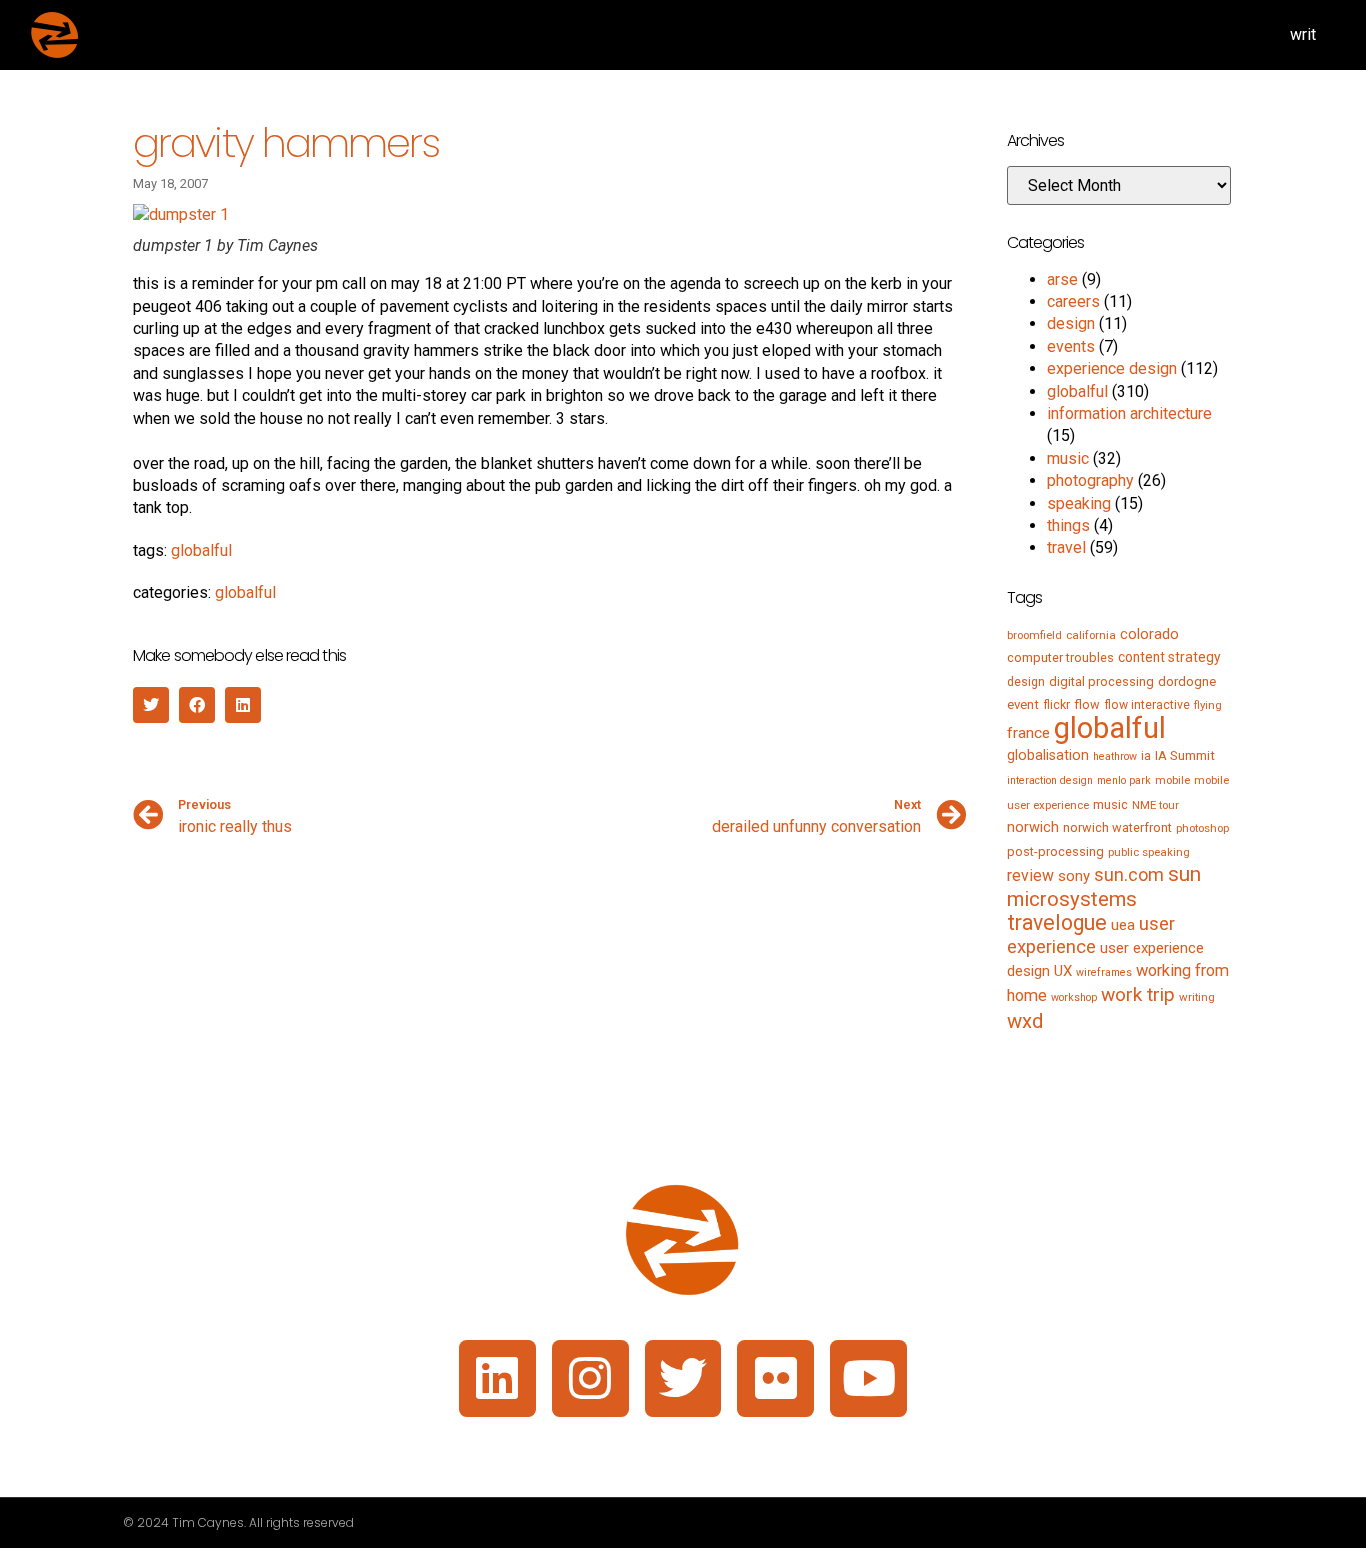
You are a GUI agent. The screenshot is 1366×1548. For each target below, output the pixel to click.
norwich (1033, 827)
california (1091, 635)
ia (1146, 756)
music (1068, 458)
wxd (1025, 1021)
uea (1123, 925)
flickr (1056, 705)
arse (1062, 279)
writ (1303, 34)
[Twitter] (683, 1378)
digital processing (1101, 681)
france (1028, 733)
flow (1087, 704)
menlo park (1124, 780)
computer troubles (1060, 657)
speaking (1079, 503)
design (1071, 323)
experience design (1112, 368)
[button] (151, 705)
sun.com (1129, 874)
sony (1074, 876)
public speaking (1149, 852)
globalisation (1048, 755)
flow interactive (1147, 705)
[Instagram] (590, 1378)
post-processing (1055, 851)
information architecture (1129, 413)
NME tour (1155, 805)
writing (1197, 997)
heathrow (1115, 756)
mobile (1172, 780)
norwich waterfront (1117, 827)
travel (1066, 547)
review (1030, 875)
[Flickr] (775, 1378)
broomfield (1034, 635)
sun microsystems (1104, 886)
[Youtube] (868, 1378)
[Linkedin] (497, 1378)
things (1068, 525)
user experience (1091, 935)
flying (1208, 705)
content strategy (1169, 657)
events (1071, 346)
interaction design (1050, 780)
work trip (1138, 994)
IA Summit (1185, 755)
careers (1073, 301)
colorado (1149, 634)
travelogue (1057, 922)
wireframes (1104, 972)
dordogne (1187, 681)
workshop (1074, 997)
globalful (201, 550)
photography (1090, 480)
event (1023, 704)
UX (1063, 971)
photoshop (1202, 828)
